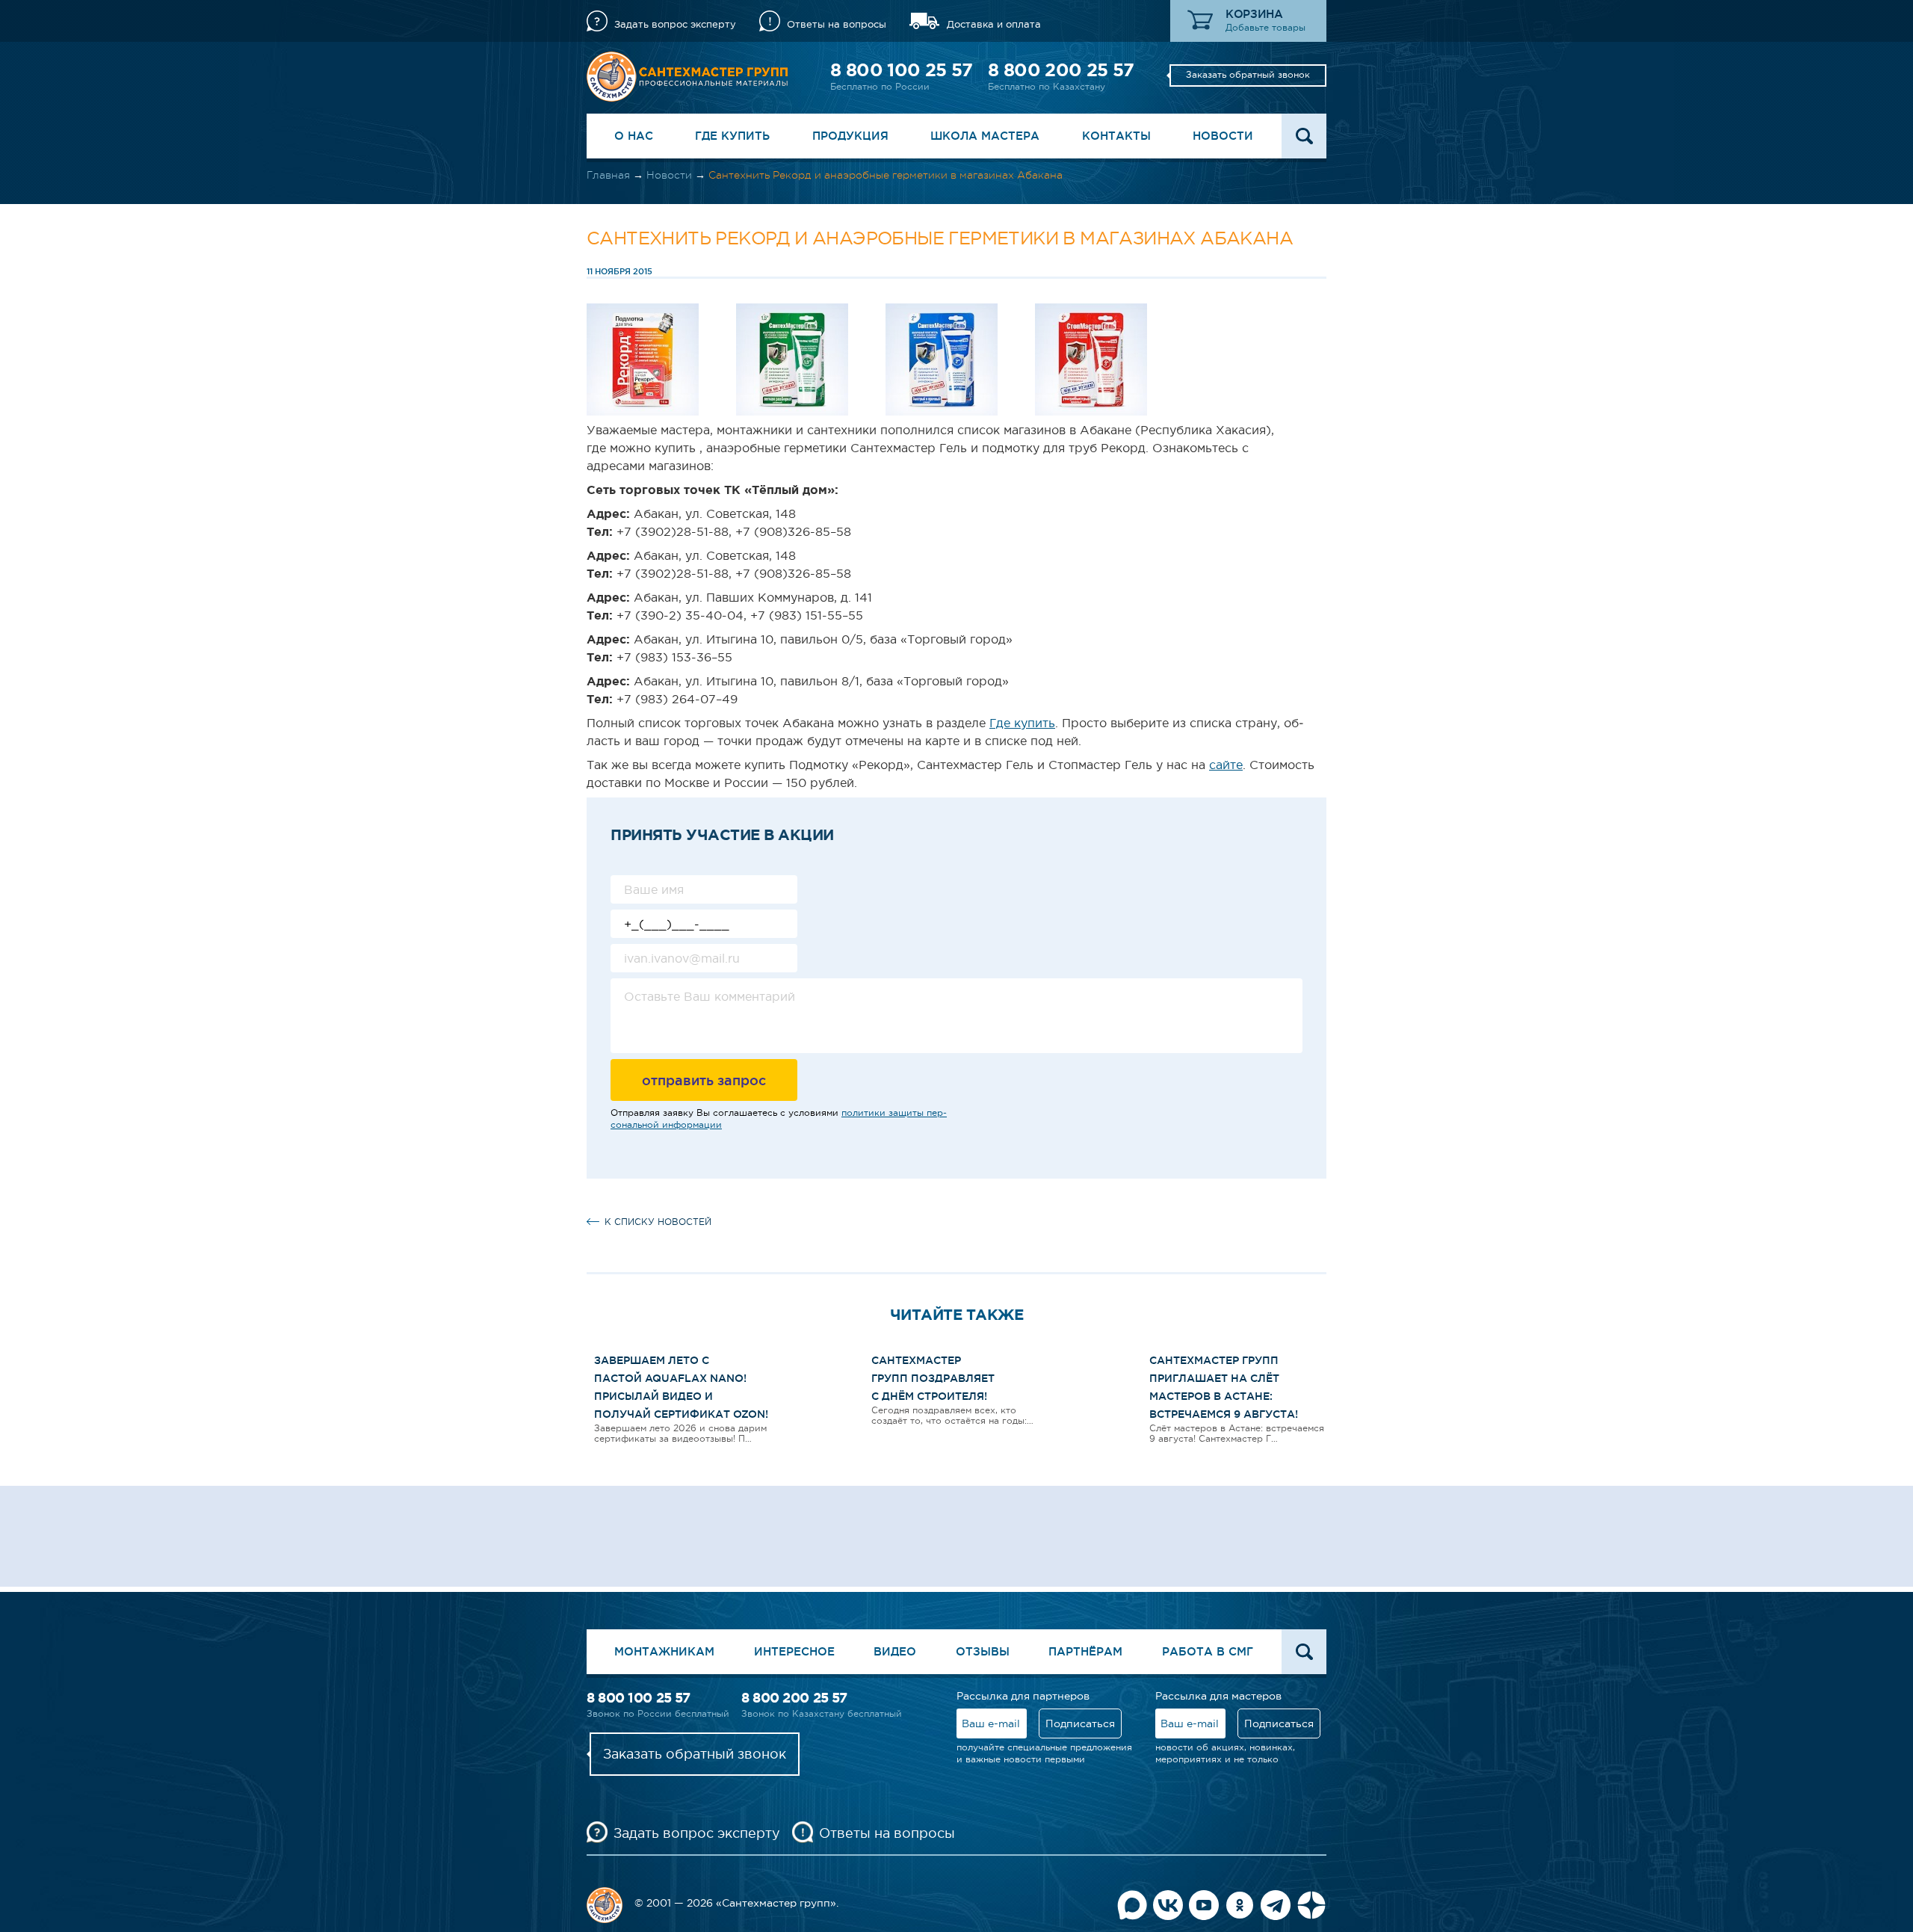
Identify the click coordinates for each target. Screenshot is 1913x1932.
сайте (1226, 765)
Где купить (732, 136)
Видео (895, 1651)
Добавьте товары (1265, 28)
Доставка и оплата (994, 24)
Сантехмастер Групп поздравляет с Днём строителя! (933, 1378)
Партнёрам (1085, 1651)
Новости (1223, 136)
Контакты (1116, 136)
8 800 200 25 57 (1061, 70)
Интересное (794, 1651)
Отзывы (983, 1651)
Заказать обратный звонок (1248, 75)
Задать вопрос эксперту (675, 24)
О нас (634, 136)
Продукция (850, 136)
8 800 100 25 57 (901, 70)
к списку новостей (658, 1222)
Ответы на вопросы (837, 24)
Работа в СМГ (1208, 1651)
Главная (608, 175)
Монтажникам (664, 1651)
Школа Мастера (985, 136)
